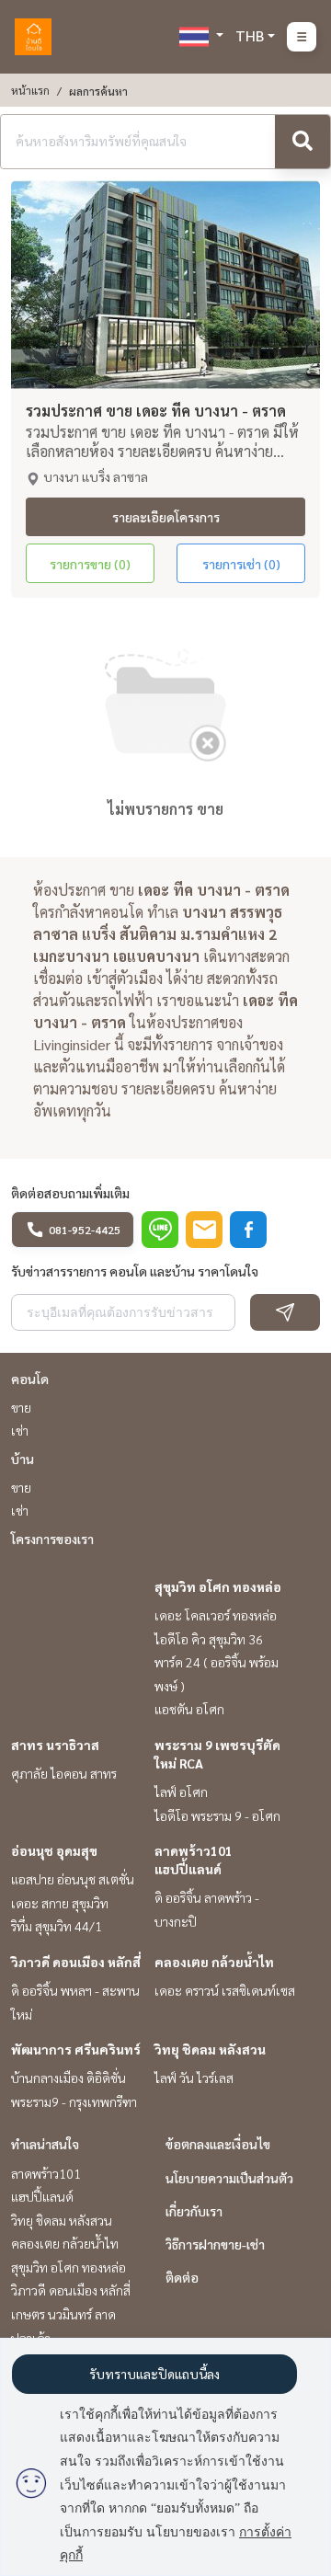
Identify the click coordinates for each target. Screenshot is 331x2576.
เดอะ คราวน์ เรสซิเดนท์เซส (225, 1990)
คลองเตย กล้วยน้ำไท (214, 1962)
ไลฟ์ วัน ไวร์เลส (194, 2078)
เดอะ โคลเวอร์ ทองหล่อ (216, 1615)
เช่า (20, 1430)
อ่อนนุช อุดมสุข (54, 1850)
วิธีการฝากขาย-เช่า (215, 2244)
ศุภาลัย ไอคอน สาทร (64, 1773)
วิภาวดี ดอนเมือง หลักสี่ (76, 1962)
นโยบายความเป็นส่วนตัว (229, 2178)
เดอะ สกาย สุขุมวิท (60, 1903)
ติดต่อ (182, 2277)
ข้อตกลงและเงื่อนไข (218, 2144)
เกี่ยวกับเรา (194, 2211)
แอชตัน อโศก (189, 1709)
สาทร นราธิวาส (55, 1745)
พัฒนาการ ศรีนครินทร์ (76, 2049)
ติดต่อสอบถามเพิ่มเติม (70, 1193)
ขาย (21, 1407)
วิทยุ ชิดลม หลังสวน (210, 2049)
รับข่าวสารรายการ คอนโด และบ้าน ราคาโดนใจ (135, 1271)
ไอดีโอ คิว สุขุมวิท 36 (209, 1639)
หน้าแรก (30, 90)
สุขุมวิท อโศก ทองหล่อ (218, 1586)
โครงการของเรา (52, 1539)
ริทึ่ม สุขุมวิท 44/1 (57, 1926)
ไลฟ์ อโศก (181, 1792)
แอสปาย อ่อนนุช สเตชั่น (73, 1879)
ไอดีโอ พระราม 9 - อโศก (217, 1815)
